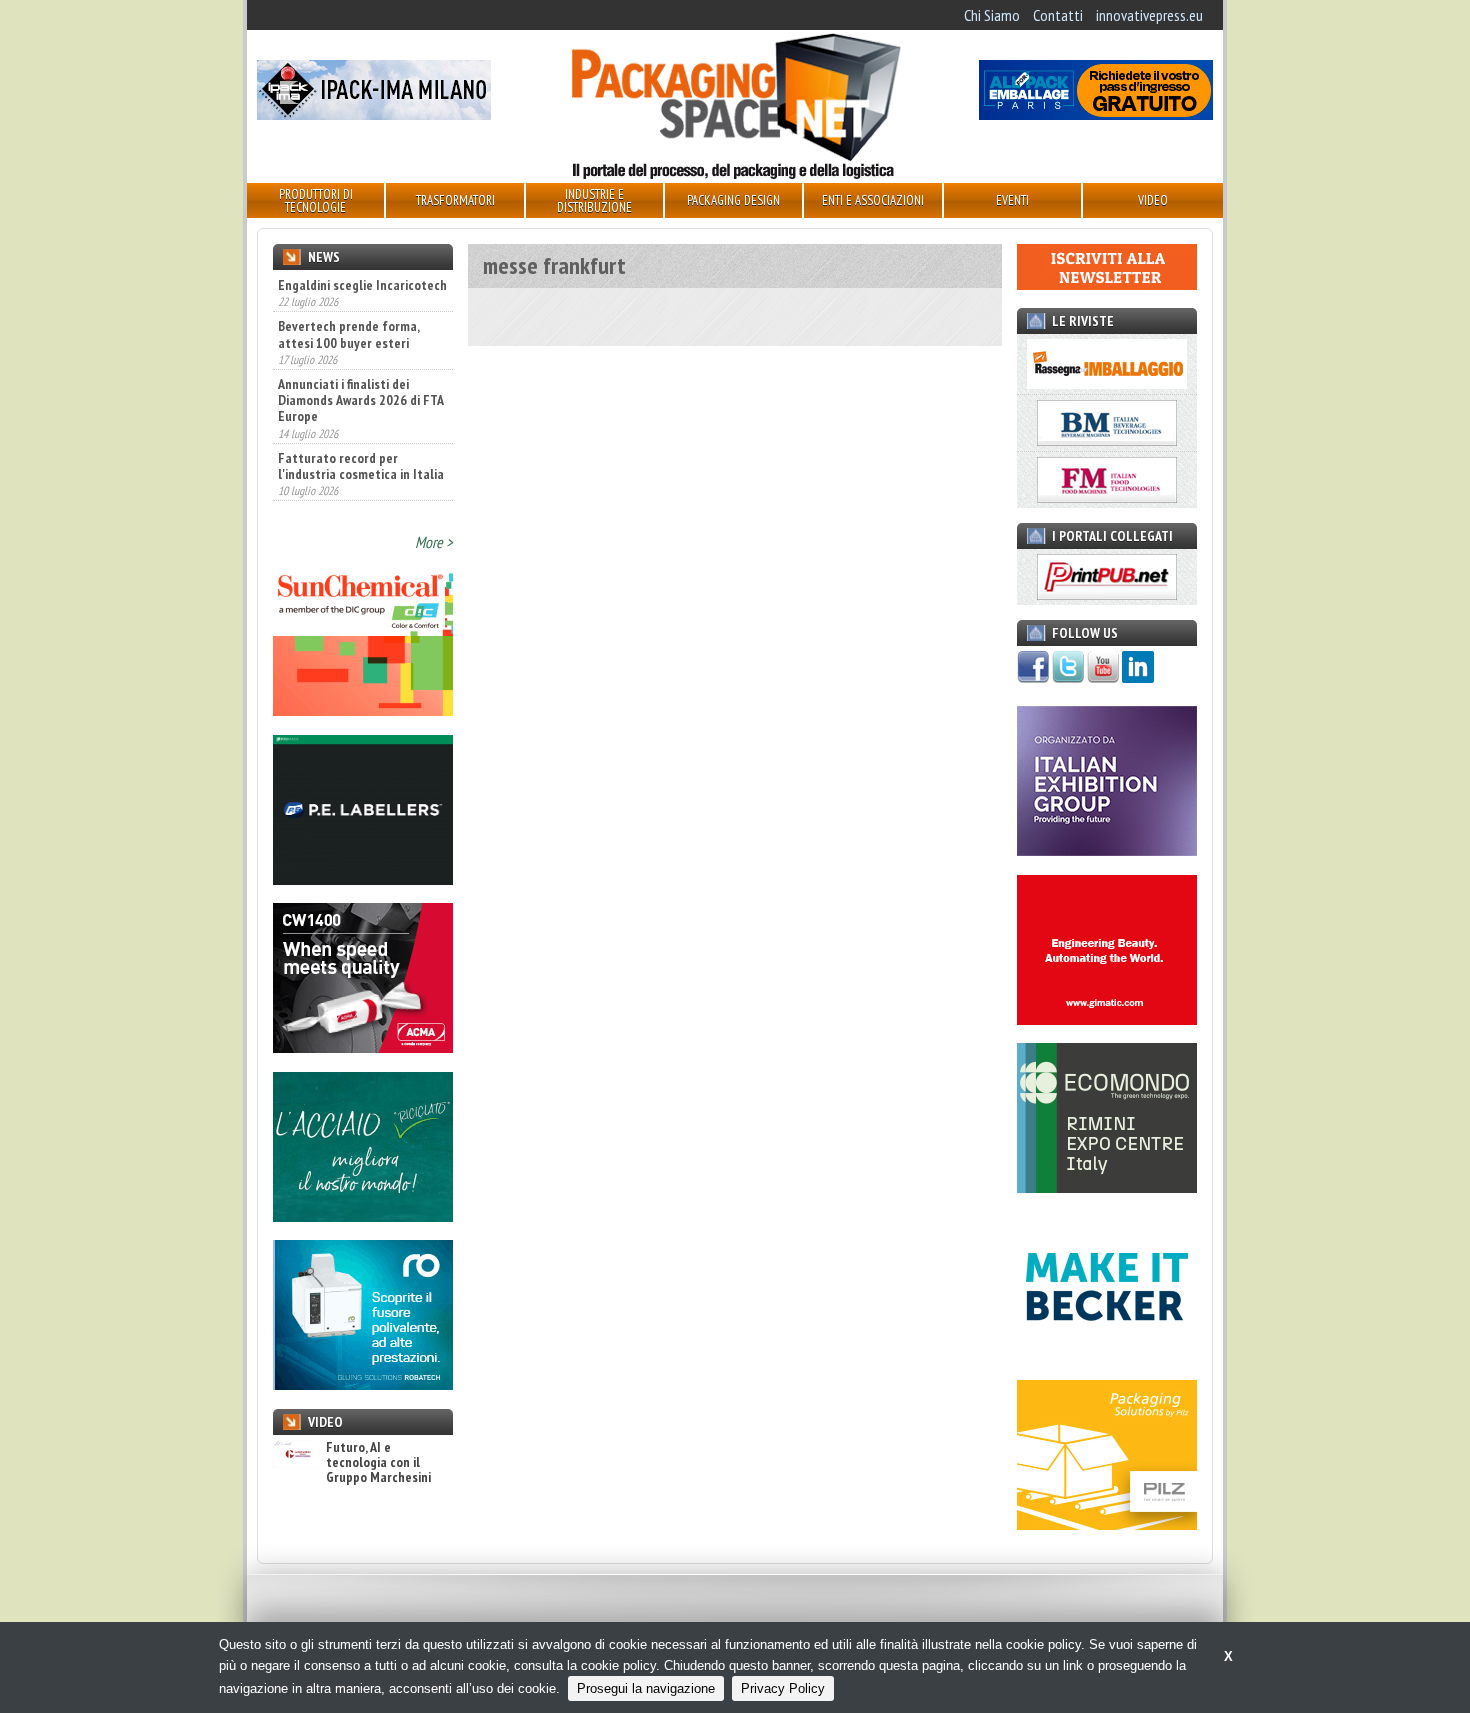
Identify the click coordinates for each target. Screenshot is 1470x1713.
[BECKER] (1107, 1356)
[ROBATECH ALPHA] (363, 1384)
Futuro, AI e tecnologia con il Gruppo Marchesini (378, 1463)
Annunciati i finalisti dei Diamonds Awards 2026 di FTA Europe (360, 400)
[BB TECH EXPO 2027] (1107, 850)
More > (434, 542)
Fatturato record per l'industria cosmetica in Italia (361, 466)
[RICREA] (363, 1216)
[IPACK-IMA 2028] (374, 114)
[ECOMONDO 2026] (1107, 1187)
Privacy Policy (783, 1688)
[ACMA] (363, 1047)
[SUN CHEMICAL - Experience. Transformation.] (363, 710)
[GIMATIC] (1107, 1019)
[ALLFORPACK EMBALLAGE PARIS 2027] (1096, 114)
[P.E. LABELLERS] (363, 879)
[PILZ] (1107, 1524)
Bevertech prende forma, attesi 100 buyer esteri (348, 334)
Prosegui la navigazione (646, 1688)
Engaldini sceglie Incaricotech (362, 285)
